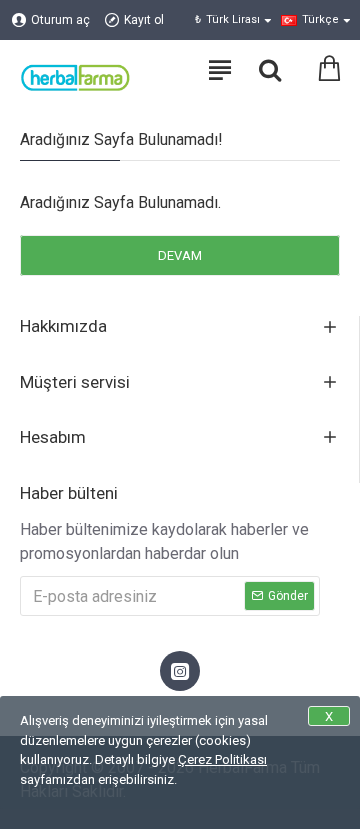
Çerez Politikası (222, 759)
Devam (180, 255)
